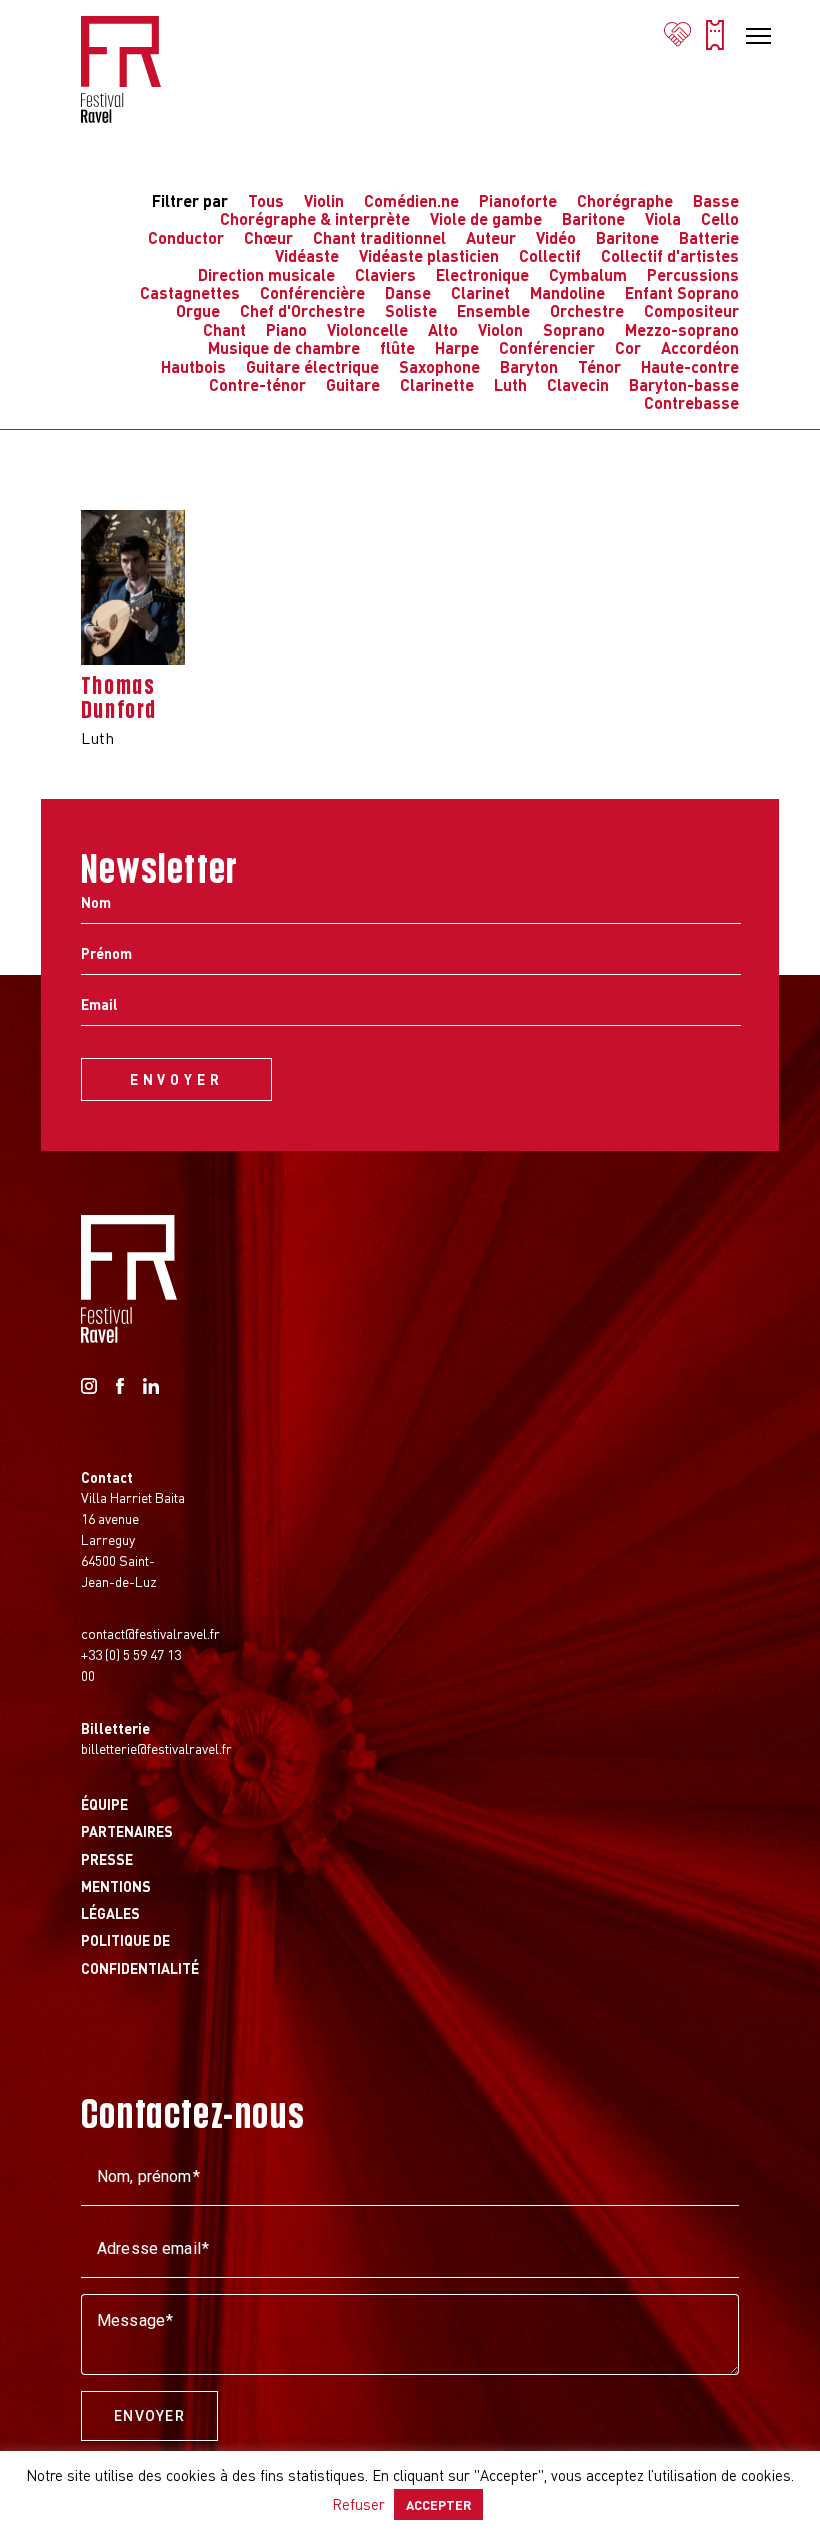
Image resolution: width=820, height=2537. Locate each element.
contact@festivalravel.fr (150, 1633)
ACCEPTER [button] (438, 2504)
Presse (107, 1859)
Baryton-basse (684, 384)
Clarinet (480, 292)
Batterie (709, 237)
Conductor (186, 237)
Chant (224, 329)
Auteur (491, 237)
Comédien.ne (411, 200)
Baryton (529, 366)
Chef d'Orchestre (302, 310)
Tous (266, 200)
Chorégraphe (625, 200)
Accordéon (700, 347)
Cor (628, 347)
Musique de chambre (284, 347)
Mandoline (567, 292)
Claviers (385, 274)
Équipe (104, 1804)
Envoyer (149, 2416)
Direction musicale (266, 274)
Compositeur (691, 310)
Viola (663, 218)
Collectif (550, 255)
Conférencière (312, 292)
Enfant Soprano (682, 292)
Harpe (457, 347)
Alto (443, 329)
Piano (286, 329)
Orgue (198, 310)
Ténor (599, 366)
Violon (500, 329)
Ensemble (493, 310)
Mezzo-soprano (682, 329)
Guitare (353, 384)
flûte (397, 347)
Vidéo (556, 237)
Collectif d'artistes (670, 255)
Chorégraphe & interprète (315, 218)
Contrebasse (691, 402)
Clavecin (578, 384)
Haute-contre (690, 366)
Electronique (482, 274)
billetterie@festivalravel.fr (156, 1748)
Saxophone (439, 366)
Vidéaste (307, 255)
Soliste (411, 310)
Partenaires (127, 1831)
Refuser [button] (358, 2504)
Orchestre (587, 310)
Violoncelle (367, 329)
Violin (324, 200)
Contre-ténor (257, 384)
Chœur (268, 237)
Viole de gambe (486, 218)
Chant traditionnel (379, 237)
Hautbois (193, 366)
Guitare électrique (312, 366)
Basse (716, 200)
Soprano (574, 329)
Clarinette (437, 384)
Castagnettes (190, 292)
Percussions (693, 274)
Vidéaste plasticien (429, 255)
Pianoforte (518, 200)
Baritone (593, 218)
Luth (510, 384)
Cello (720, 218)
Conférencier (547, 347)
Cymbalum (588, 274)
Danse (408, 292)
